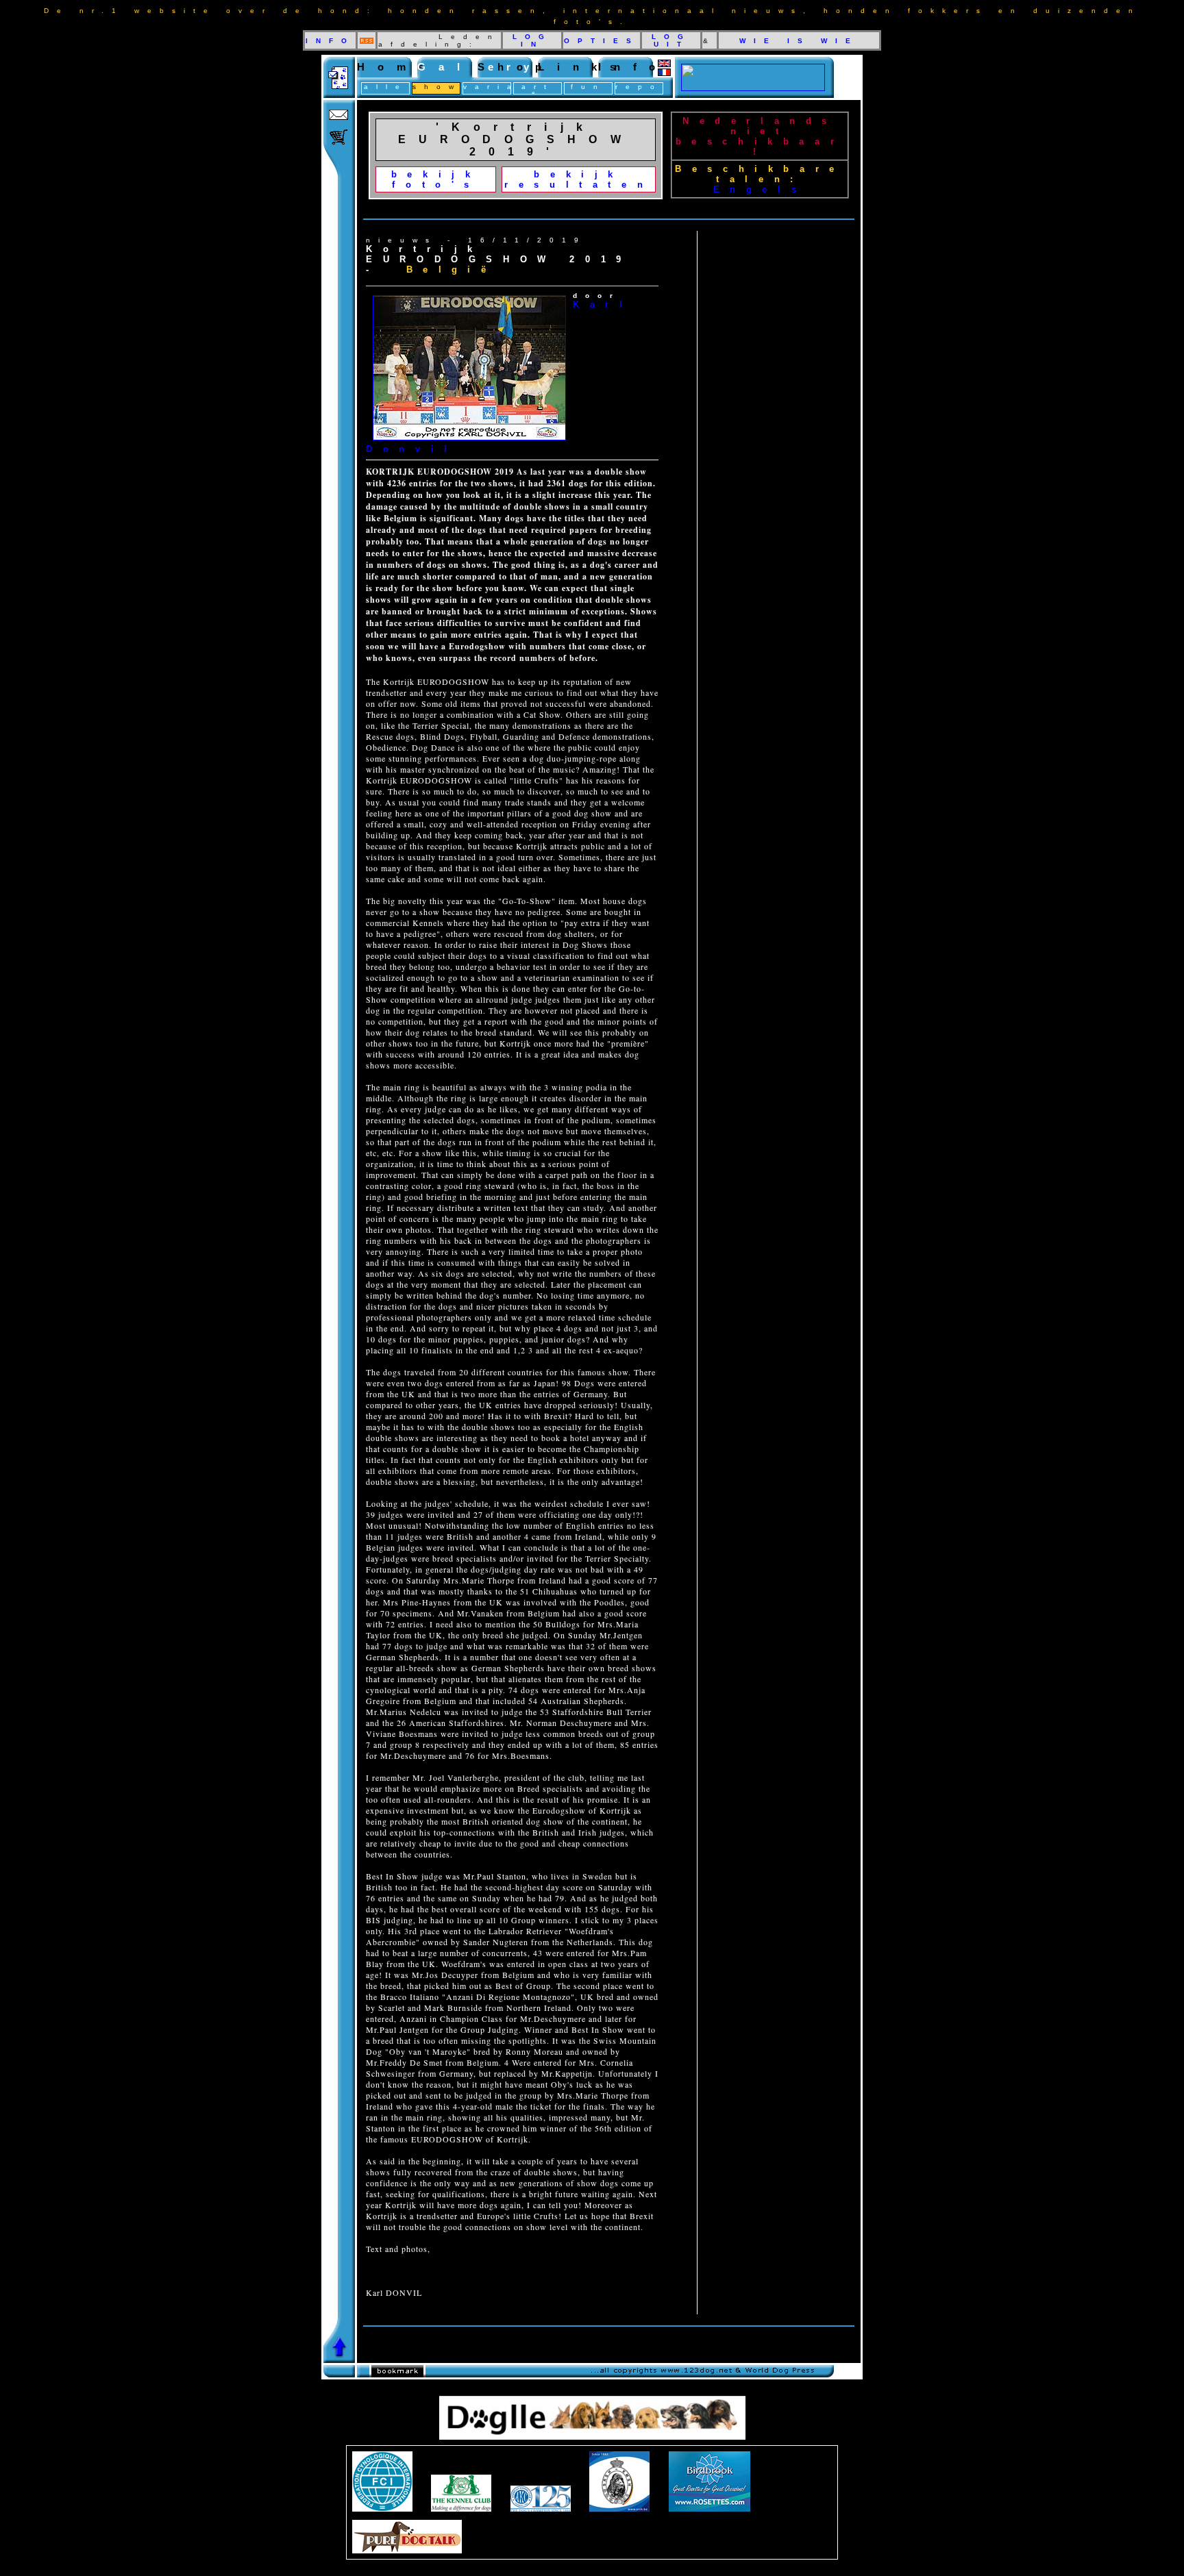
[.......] (753, 87)
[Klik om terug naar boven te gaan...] (339, 2359)
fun (588, 87)
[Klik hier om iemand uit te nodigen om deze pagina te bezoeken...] (339, 94)
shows (443, 87)
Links (583, 67)
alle (386, 87)
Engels (760, 189)
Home (397, 67)
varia (491, 87)
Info (633, 67)
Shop (516, 67)
